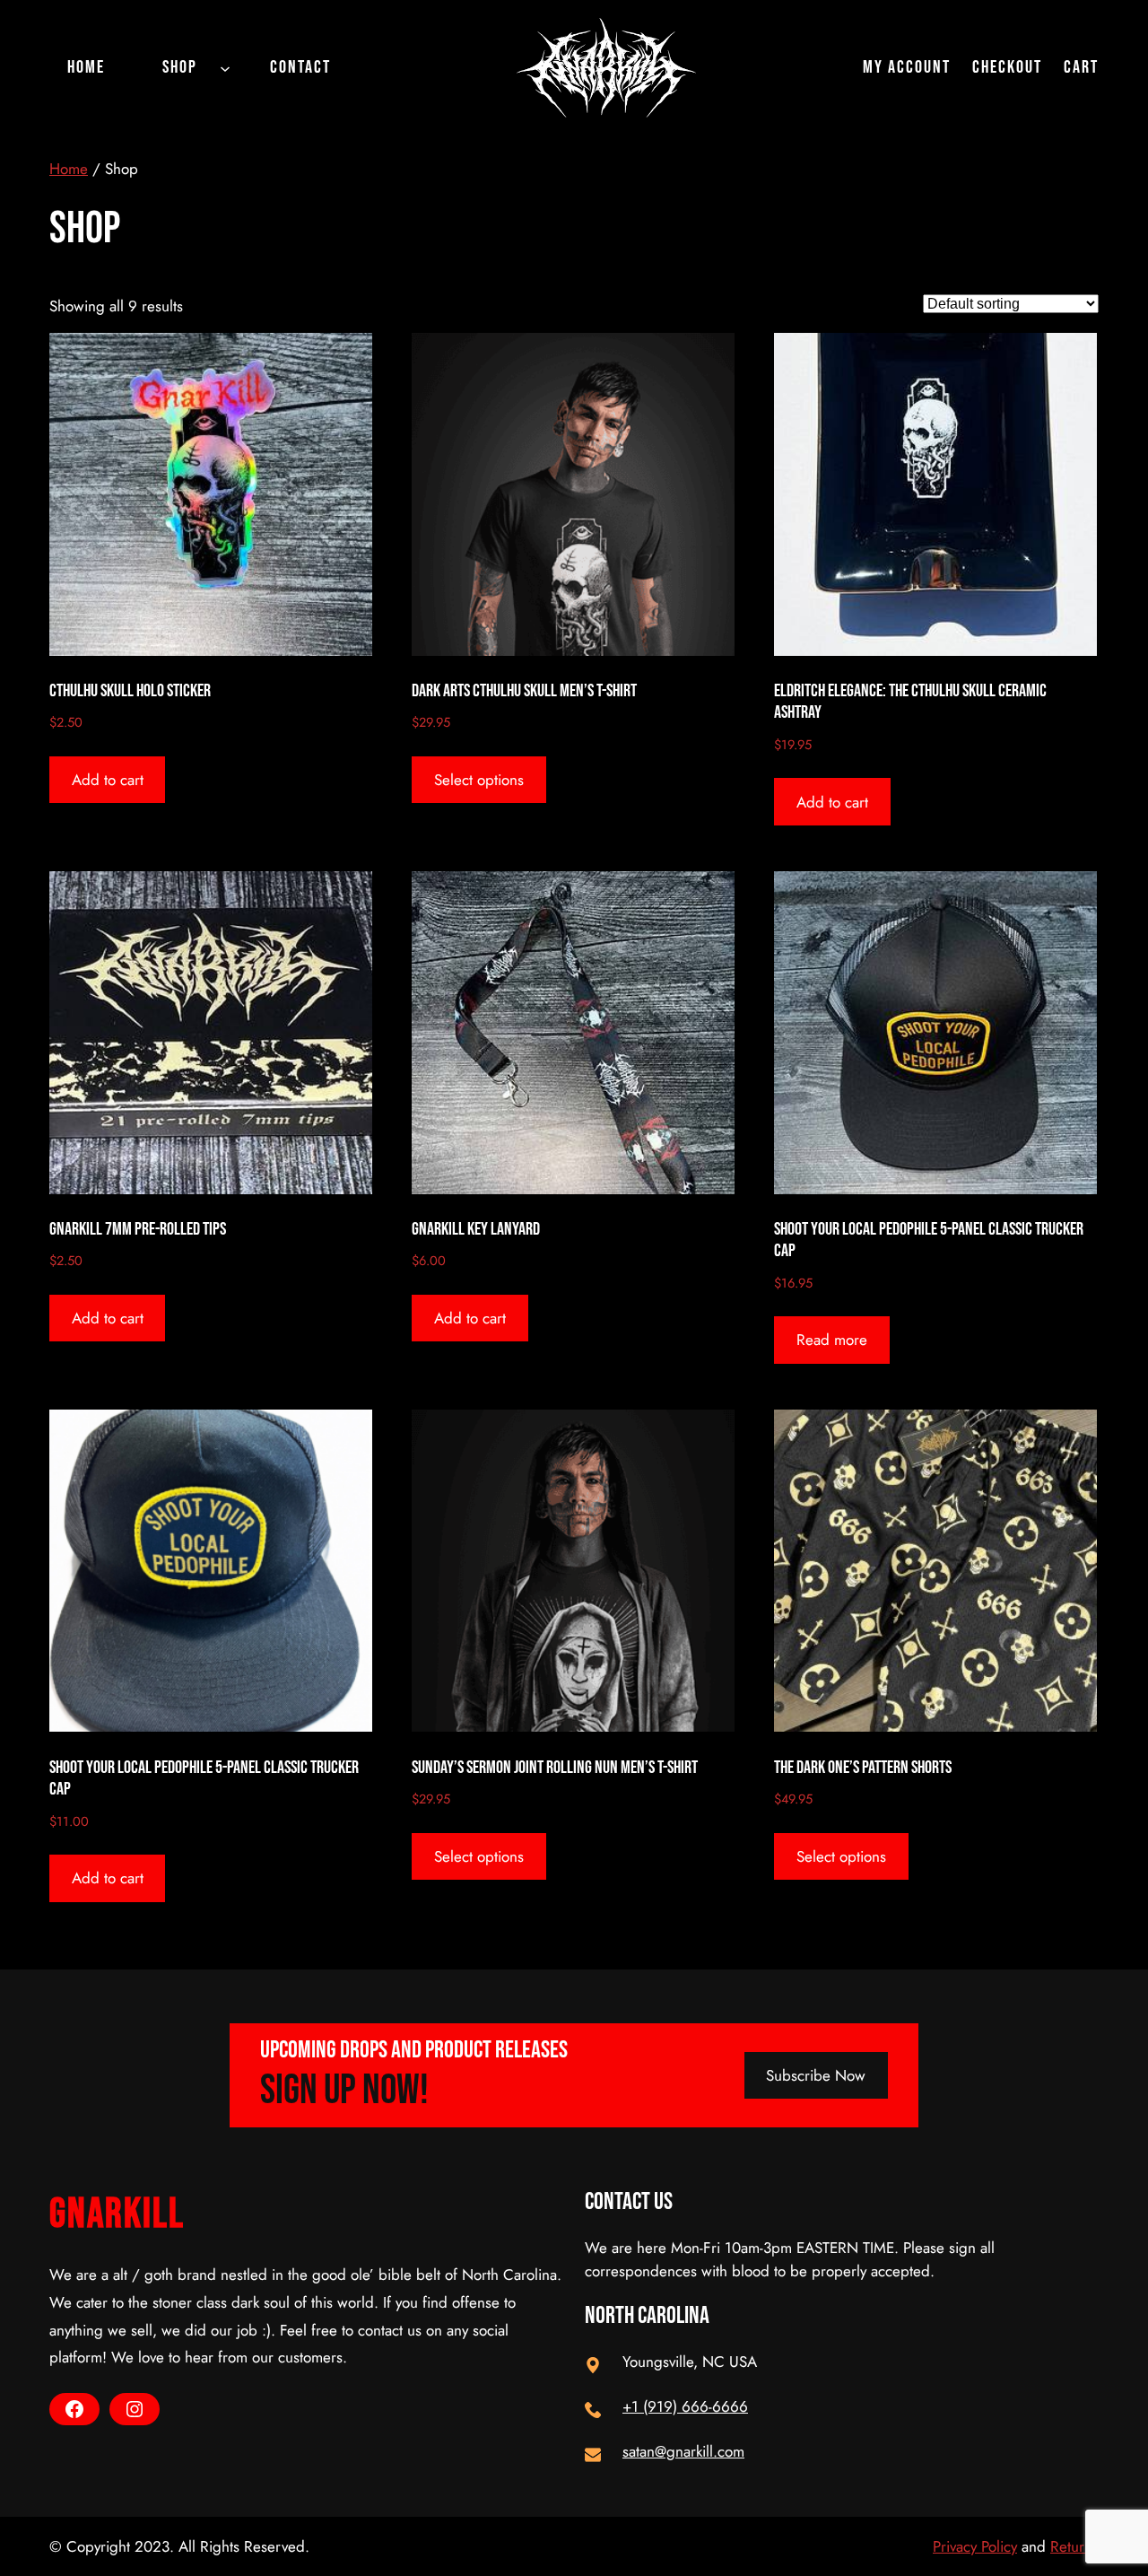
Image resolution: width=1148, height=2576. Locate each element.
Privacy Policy (975, 2546)
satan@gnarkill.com (683, 2451)
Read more (832, 1340)
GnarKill (117, 2215)
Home (69, 169)
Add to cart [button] (108, 780)
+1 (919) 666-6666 (685, 2406)
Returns (1074, 2546)
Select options (479, 780)
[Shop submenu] (225, 67)
